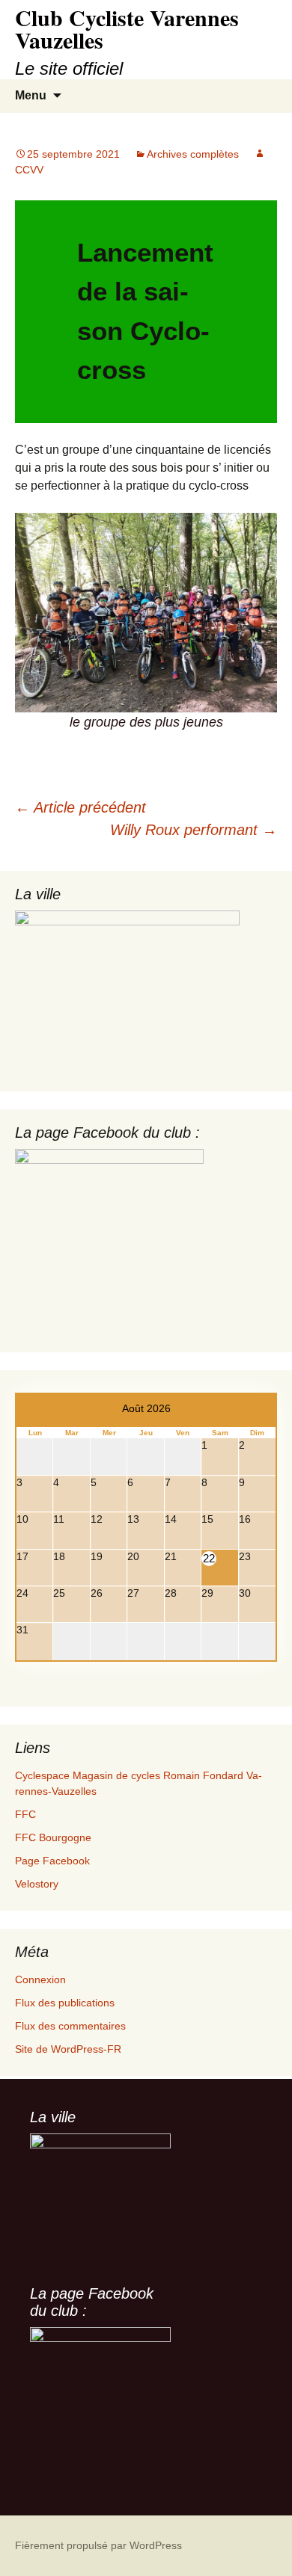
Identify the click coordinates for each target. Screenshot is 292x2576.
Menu (31, 95)
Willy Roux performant (194, 830)
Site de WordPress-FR (68, 2049)
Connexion (40, 1979)
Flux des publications (65, 2003)
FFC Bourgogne (53, 1837)
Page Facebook (52, 1861)
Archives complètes (193, 154)
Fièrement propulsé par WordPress (98, 2545)
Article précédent (80, 807)
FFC (25, 1814)
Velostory (37, 1884)
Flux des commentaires (70, 2026)
